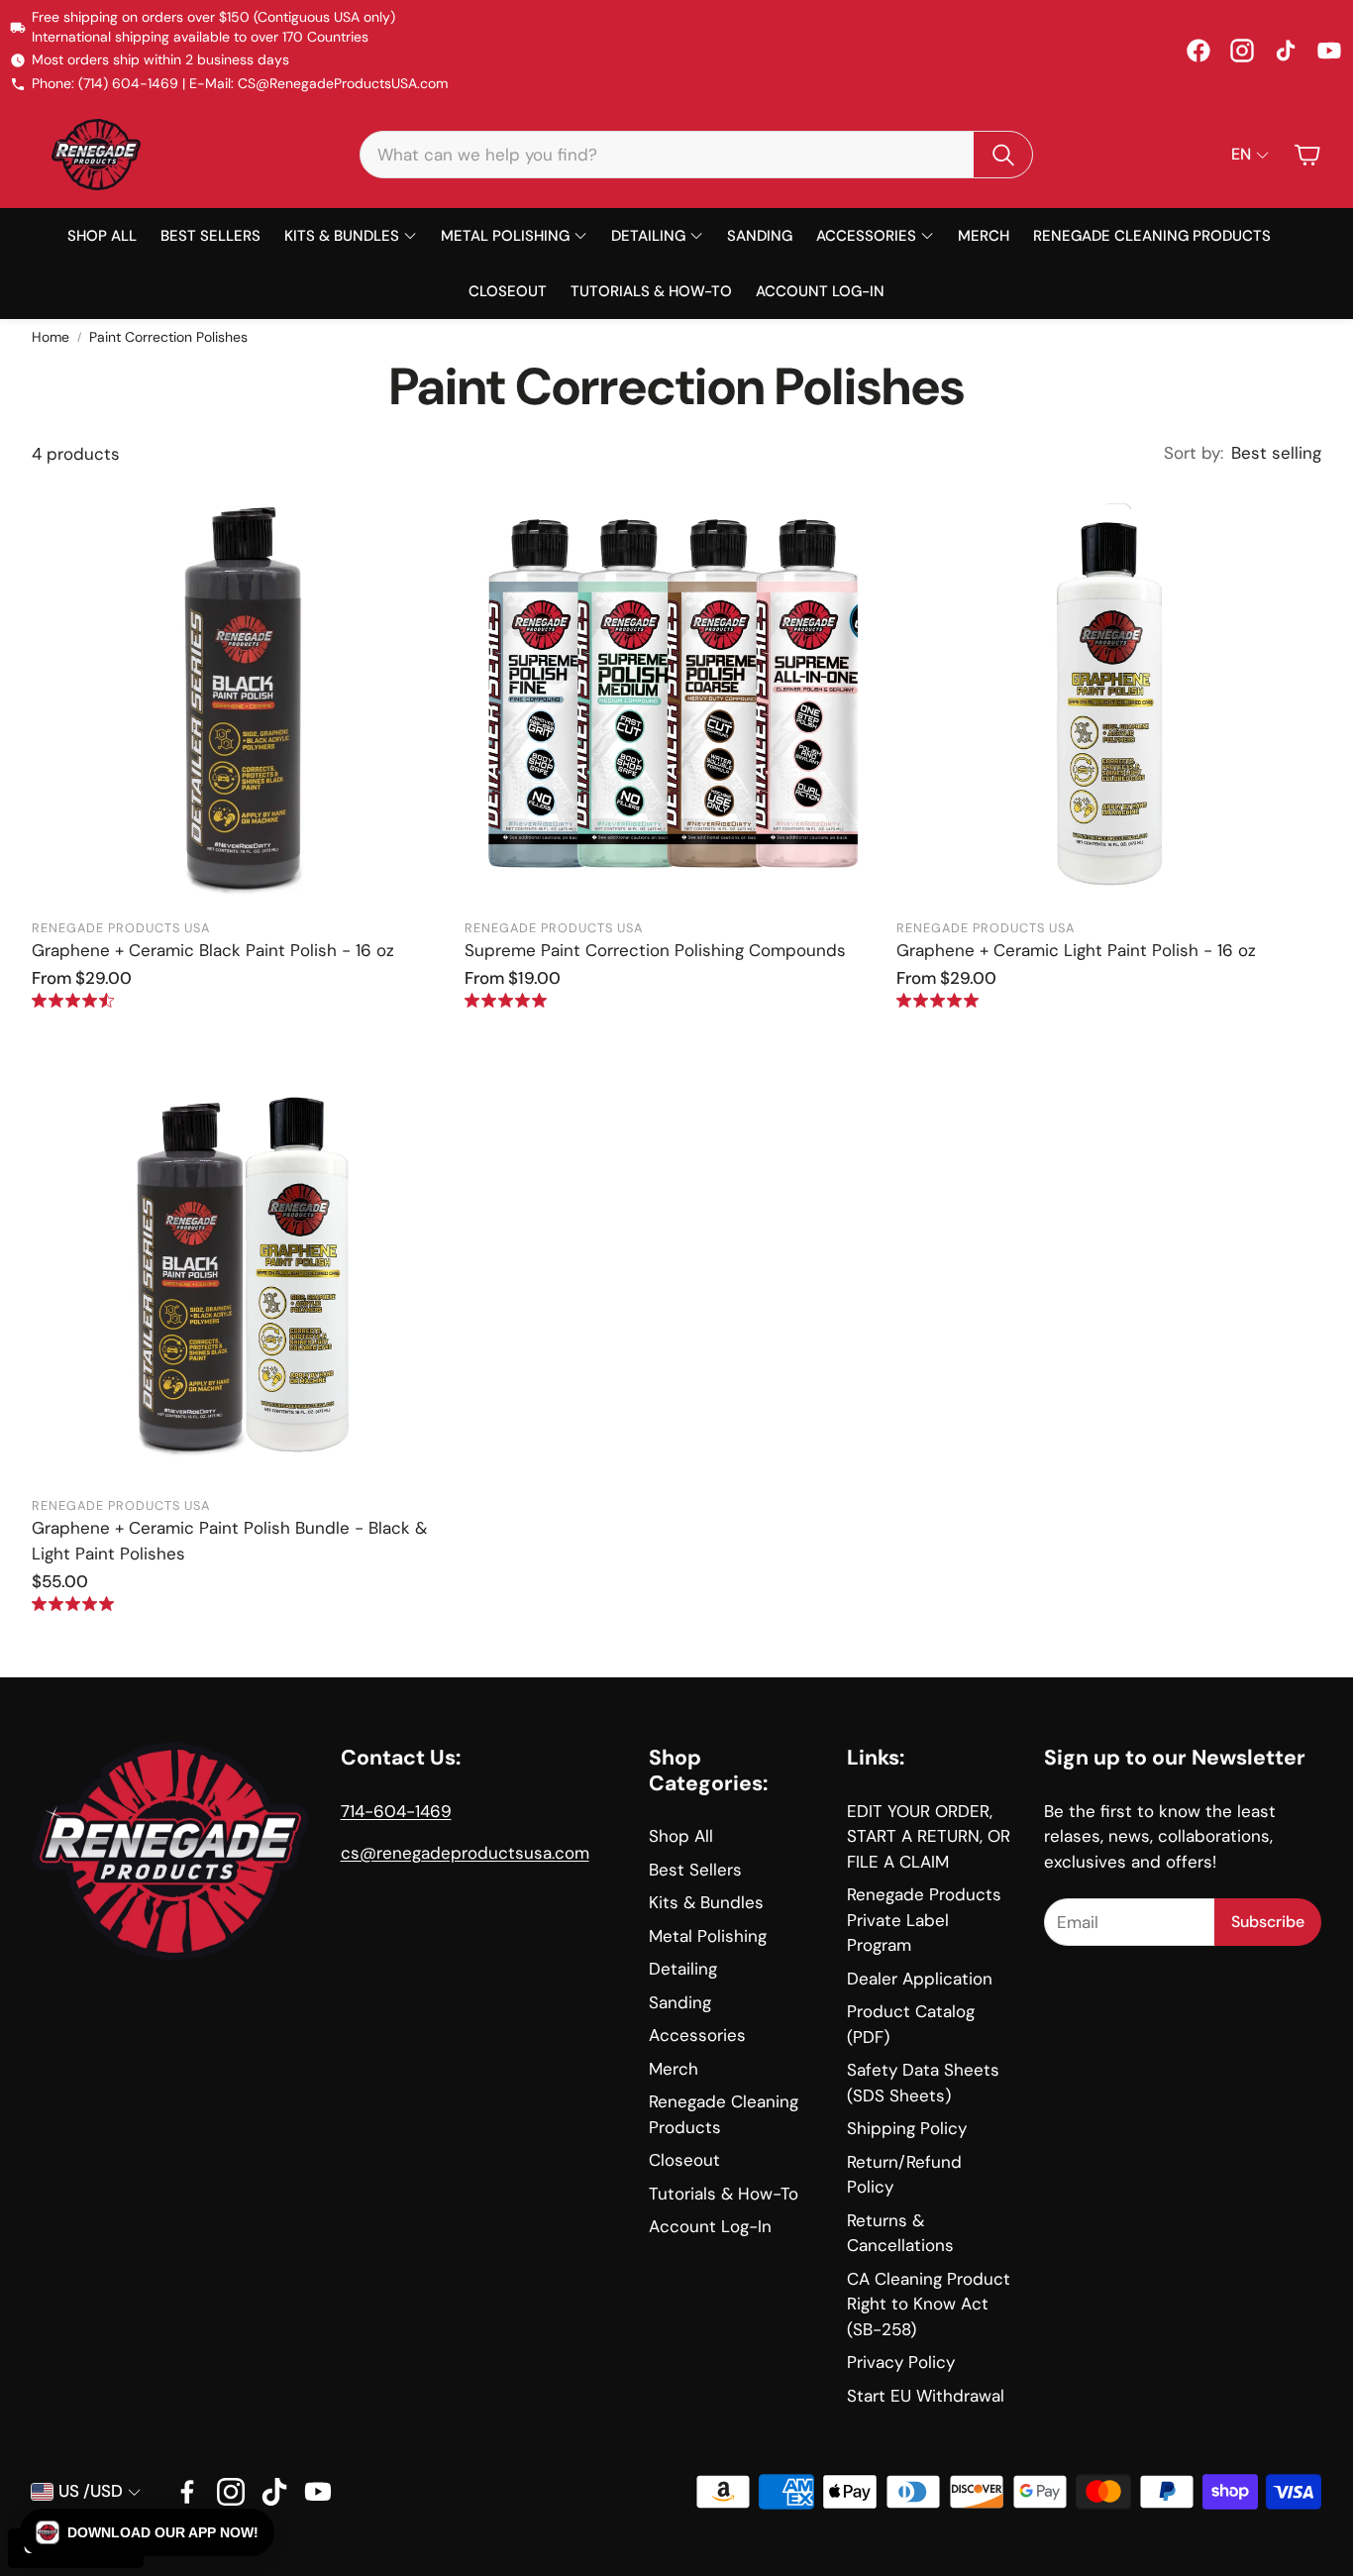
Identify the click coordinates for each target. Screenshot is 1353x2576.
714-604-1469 (396, 1811)
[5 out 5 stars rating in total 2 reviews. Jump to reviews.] (73, 1604)
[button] (696, 155)
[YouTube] (1329, 51)
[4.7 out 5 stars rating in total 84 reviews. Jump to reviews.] (73, 1000)
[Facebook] (1198, 51)
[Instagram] (1242, 51)
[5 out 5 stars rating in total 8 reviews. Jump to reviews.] (506, 1000)
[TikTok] (1286, 51)
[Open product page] (244, 695)
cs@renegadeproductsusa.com (465, 1853)
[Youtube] (318, 2492)
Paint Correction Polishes (168, 337)
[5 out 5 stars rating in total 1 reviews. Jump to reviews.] (937, 1000)
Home (51, 337)
